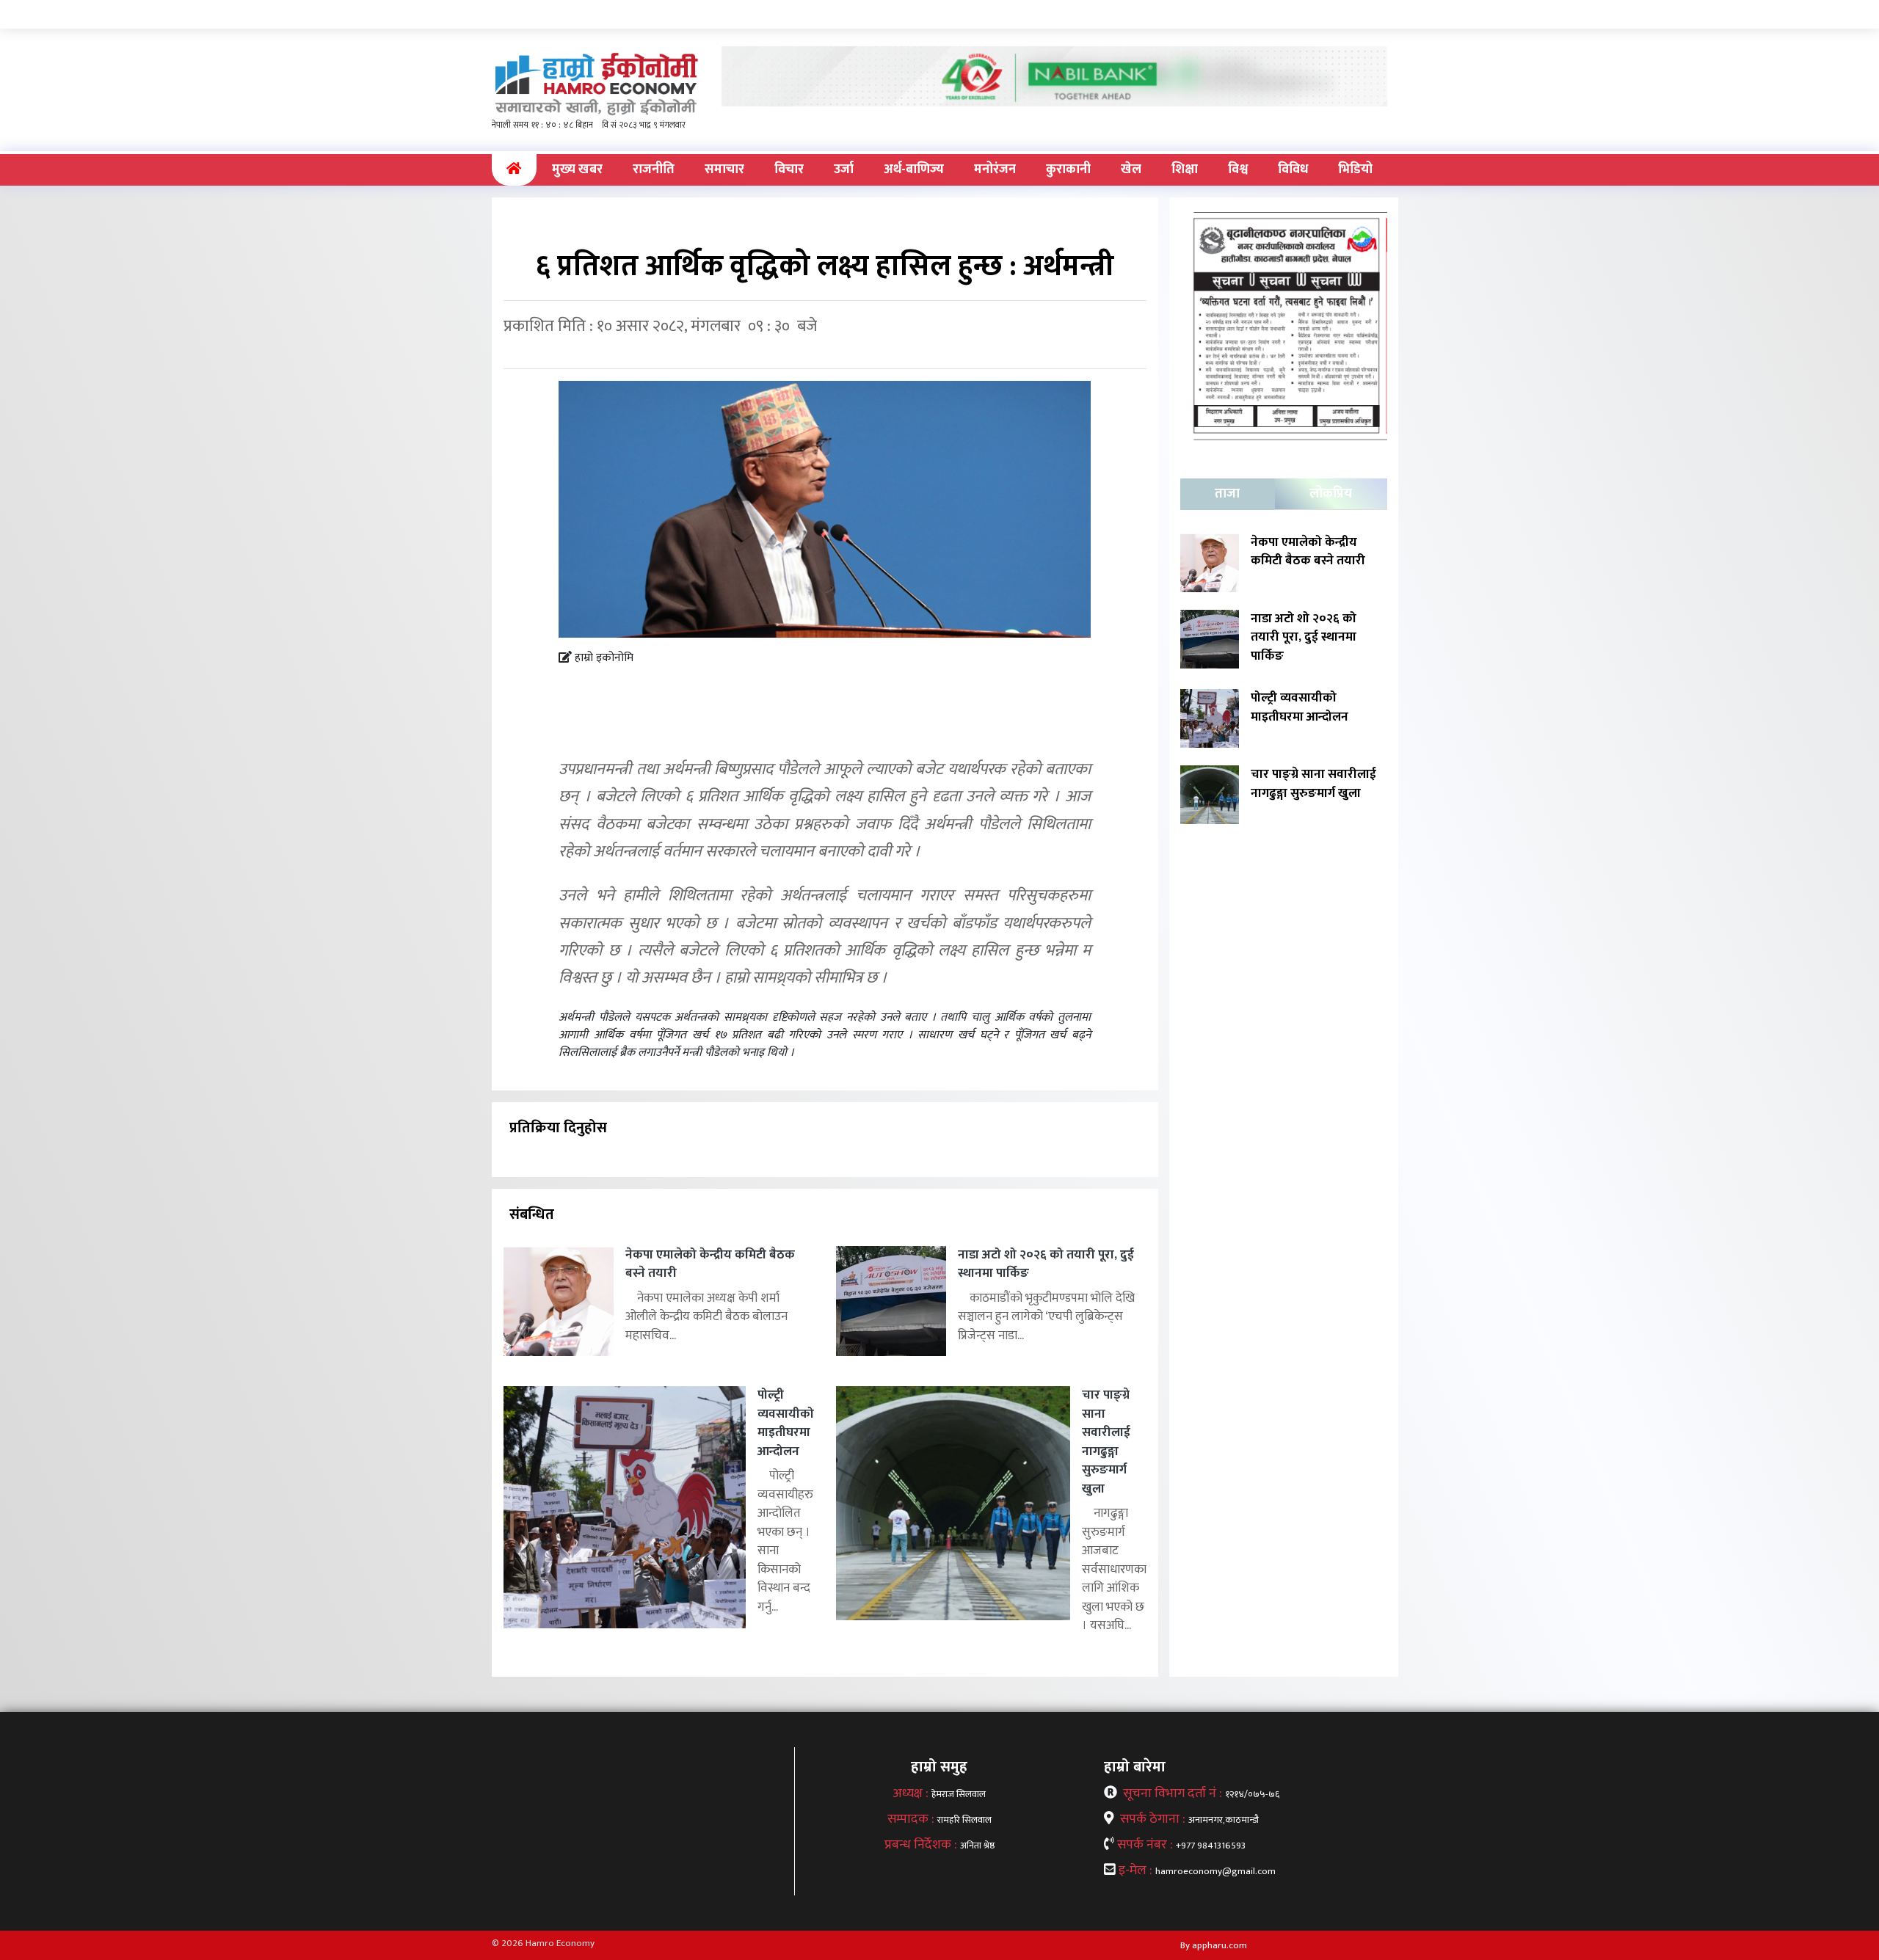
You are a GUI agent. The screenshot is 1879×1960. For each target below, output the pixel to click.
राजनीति (654, 170)
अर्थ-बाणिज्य (914, 170)
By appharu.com (1214, 1945)
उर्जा (844, 170)
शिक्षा (1185, 170)
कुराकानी (1068, 170)
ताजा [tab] (1227, 494)
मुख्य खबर (577, 170)
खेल (1131, 170)
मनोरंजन (995, 170)
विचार (789, 170)
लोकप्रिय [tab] (1331, 494)
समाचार (724, 170)
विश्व (1238, 170)
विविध (1293, 170)
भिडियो (1355, 170)
